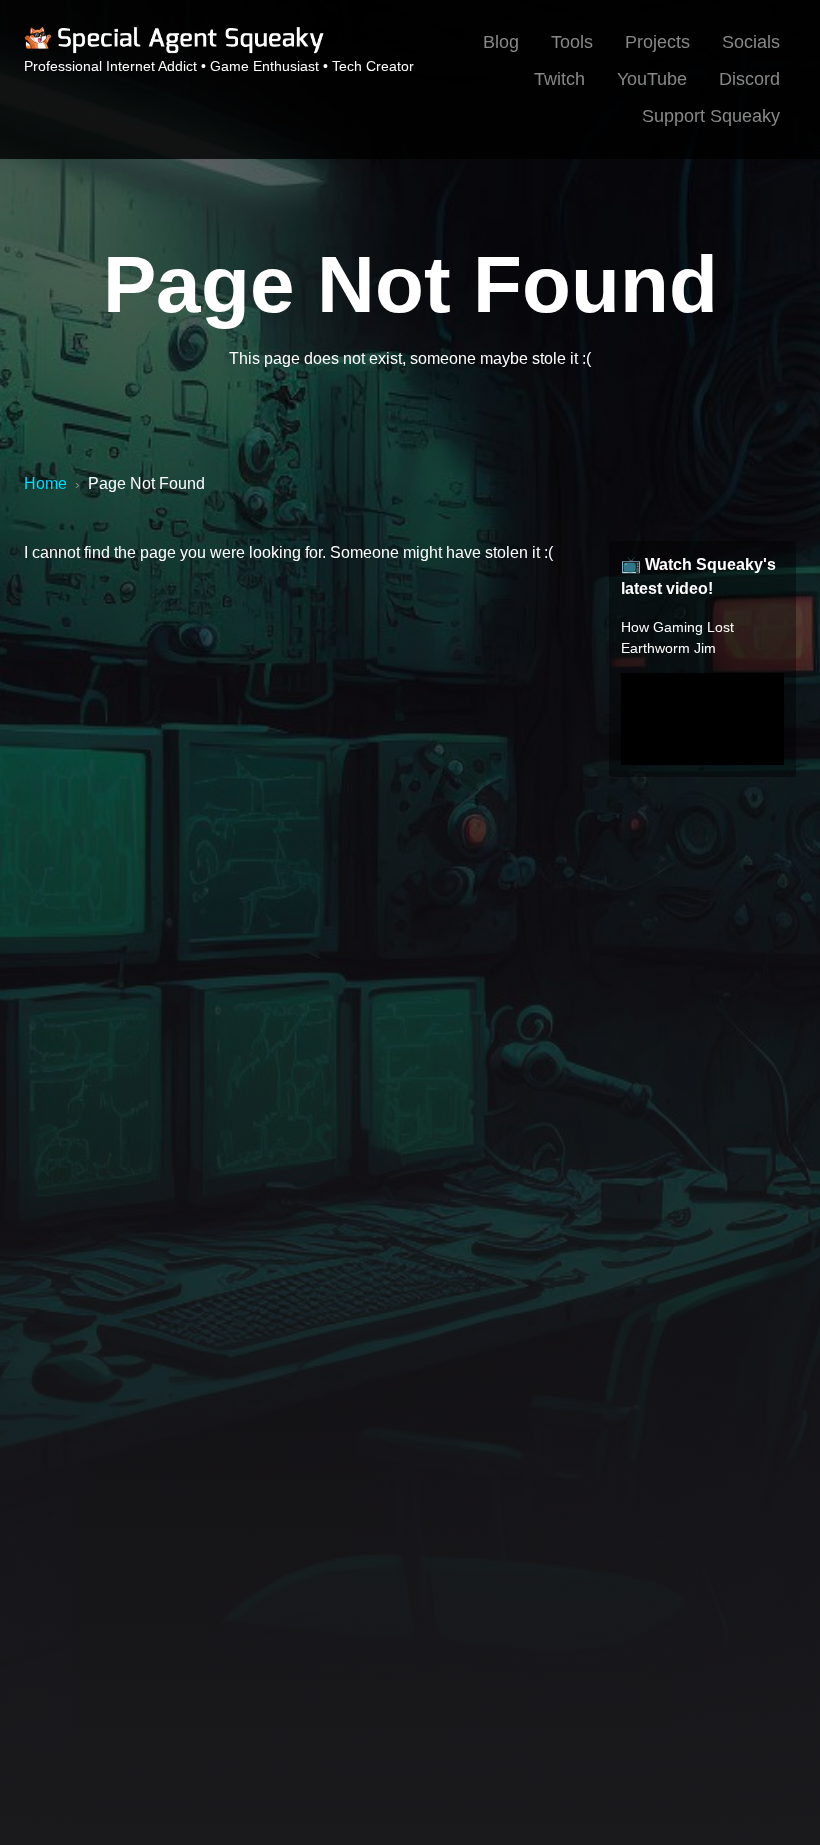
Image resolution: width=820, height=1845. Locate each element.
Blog (501, 42)
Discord (749, 79)
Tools (572, 42)
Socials (751, 42)
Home (45, 483)
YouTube (652, 79)
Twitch (559, 79)
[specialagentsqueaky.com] (174, 50)
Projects (657, 42)
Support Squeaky (711, 116)
